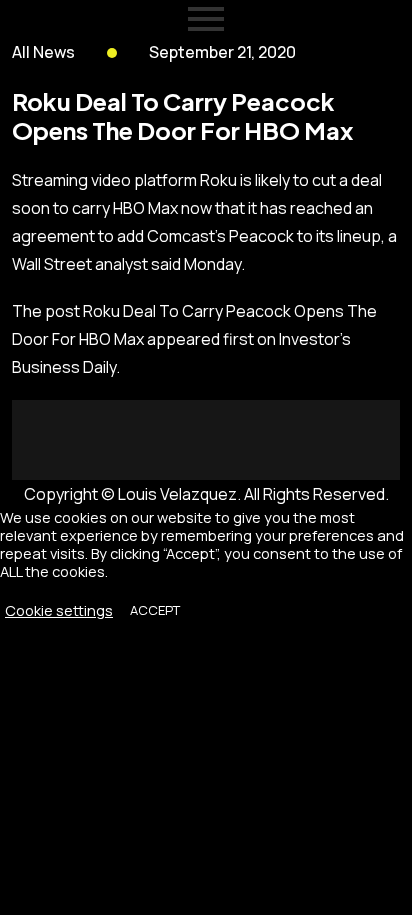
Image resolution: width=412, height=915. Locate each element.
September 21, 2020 (222, 52)
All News (43, 52)
